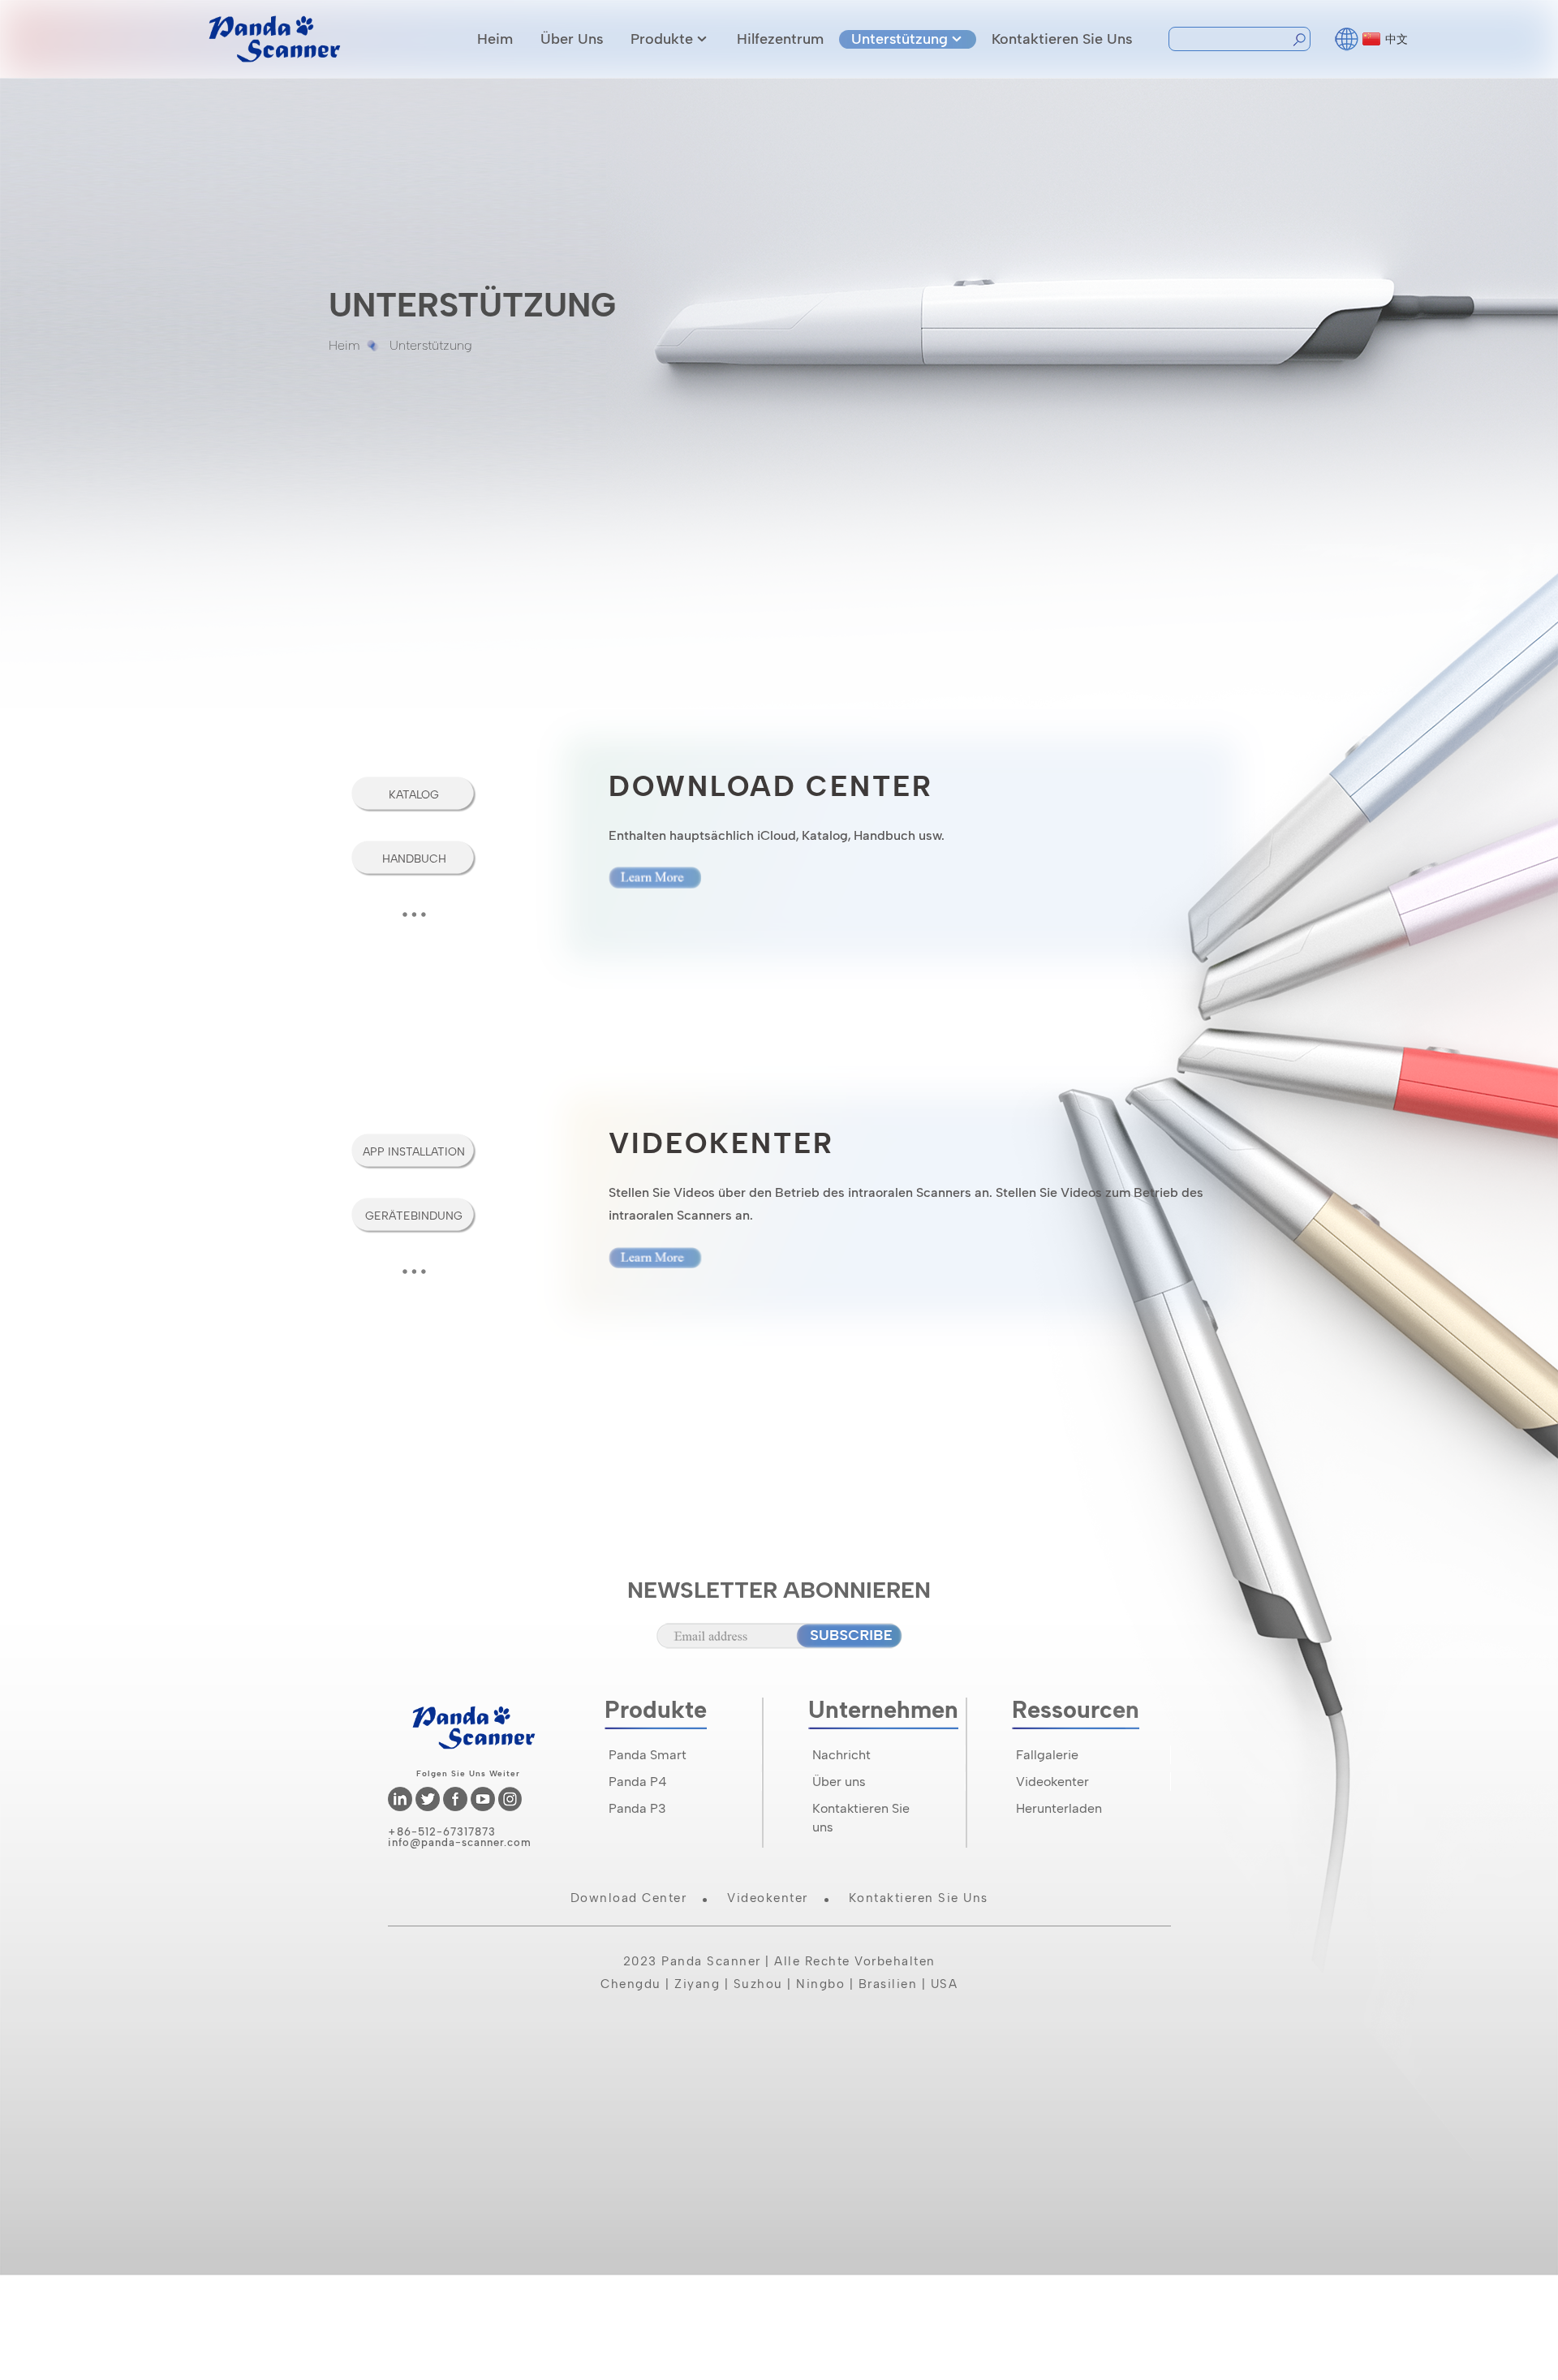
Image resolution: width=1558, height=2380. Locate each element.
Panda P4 (637, 1782)
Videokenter (768, 1898)
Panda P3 (637, 1808)
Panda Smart (648, 1755)
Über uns (572, 39)
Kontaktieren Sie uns (1062, 39)
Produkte (662, 39)
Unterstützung (900, 39)
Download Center (629, 1898)
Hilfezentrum (780, 39)
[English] (1347, 37)
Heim (495, 39)
